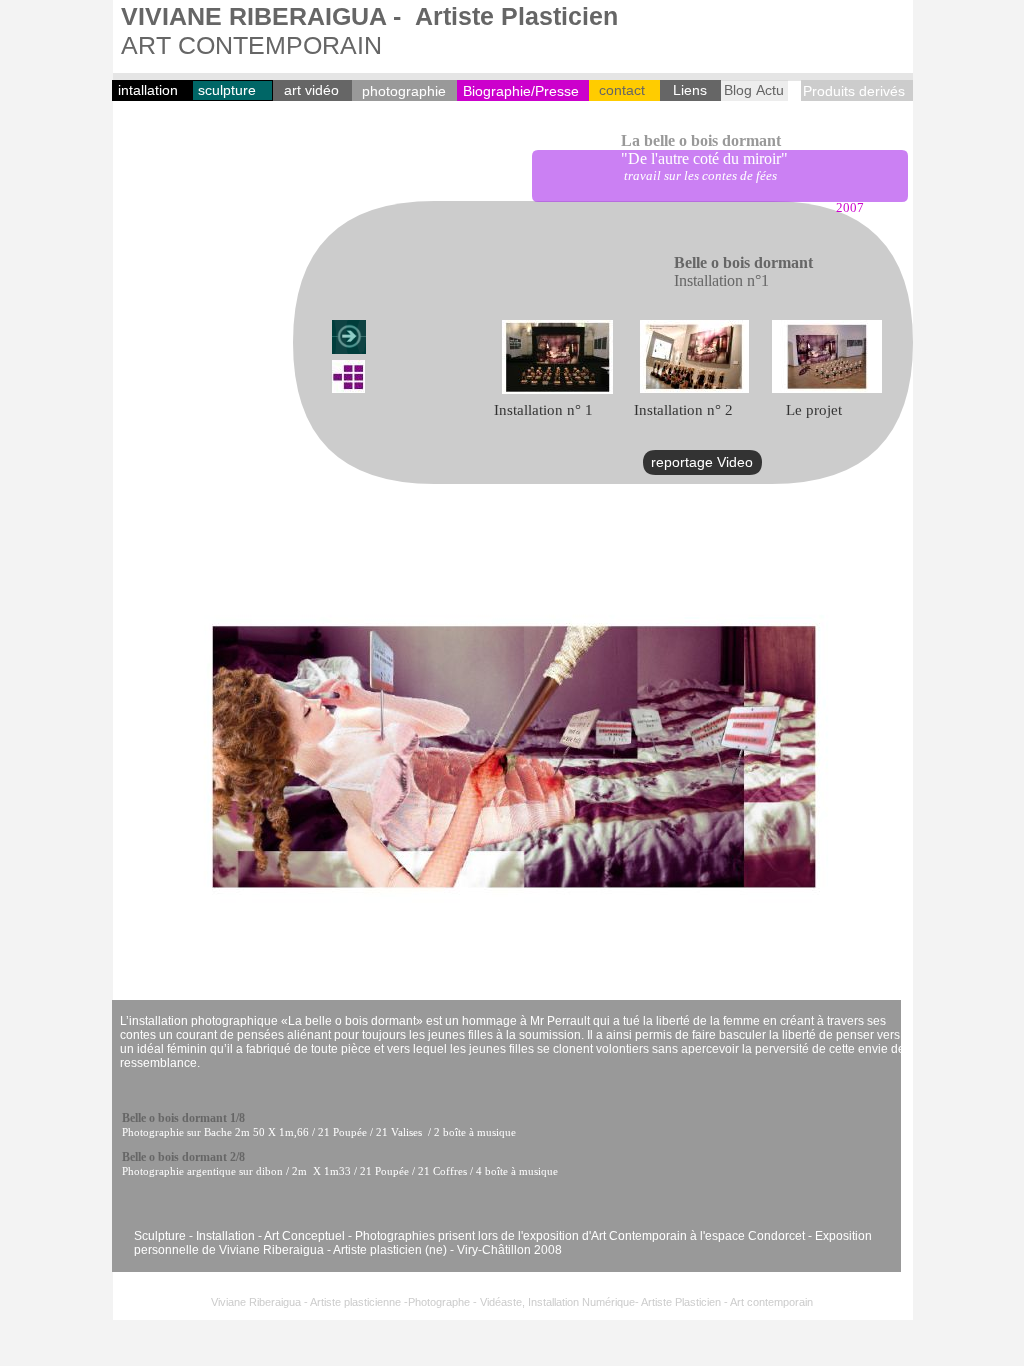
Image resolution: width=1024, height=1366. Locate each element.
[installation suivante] (349, 337)
